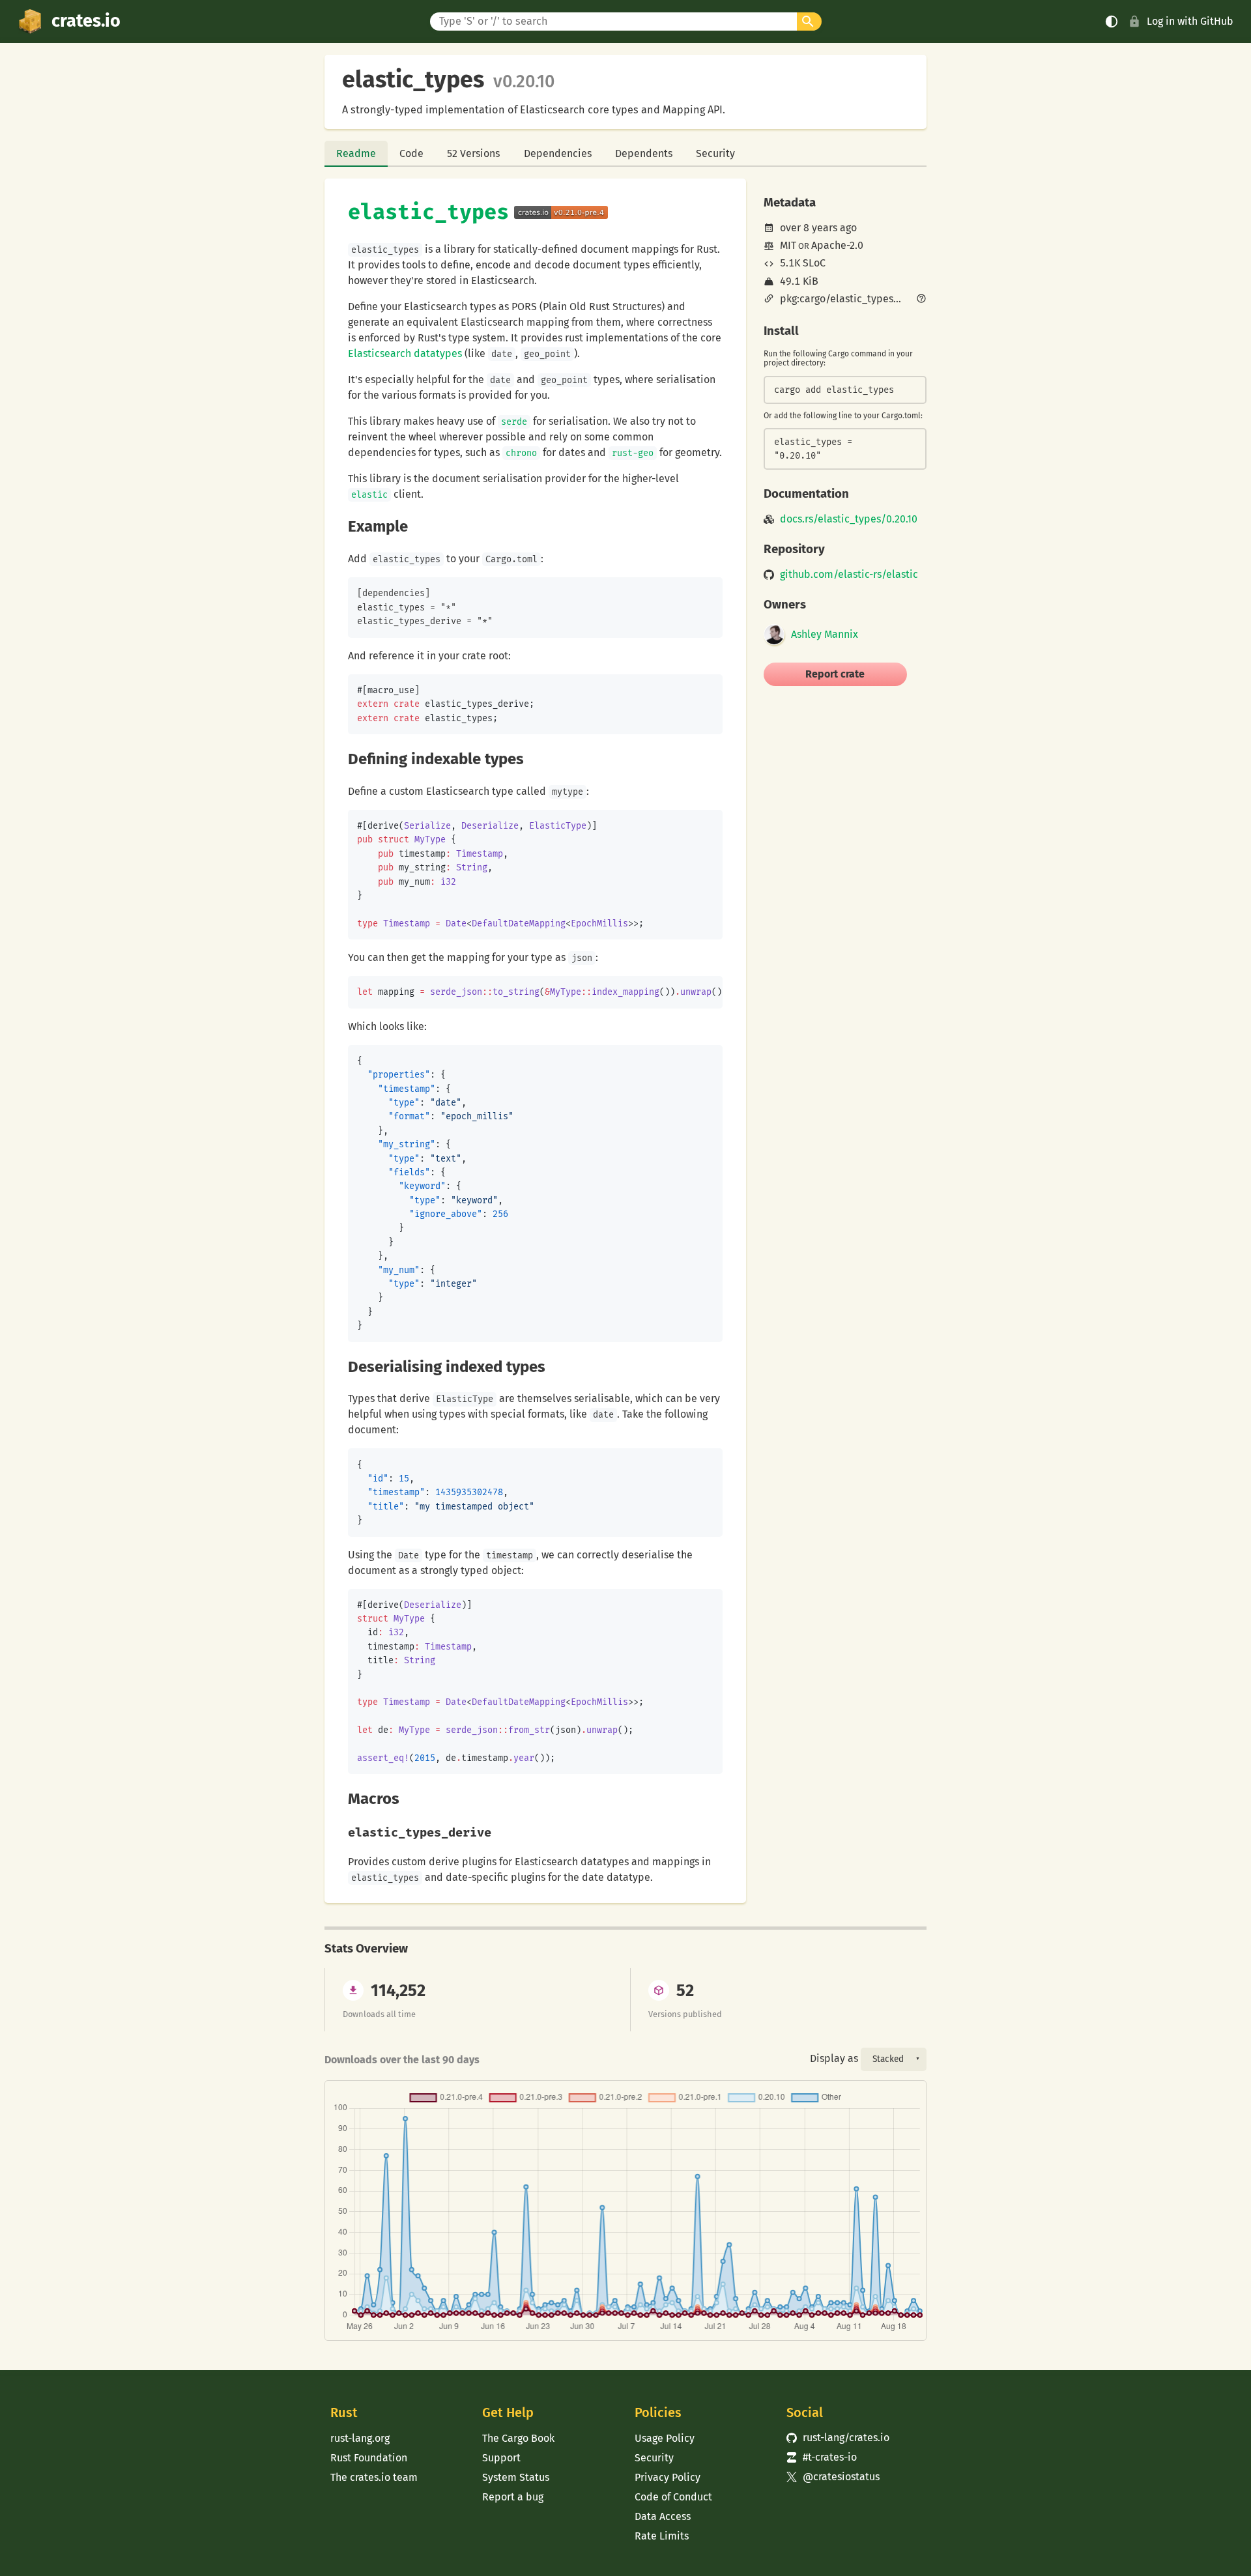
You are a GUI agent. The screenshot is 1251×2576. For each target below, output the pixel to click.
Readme (356, 153)
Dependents (644, 153)
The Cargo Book (518, 2438)
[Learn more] (921, 300)
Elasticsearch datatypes (405, 353)
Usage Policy (665, 2438)
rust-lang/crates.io (838, 2438)
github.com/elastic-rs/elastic (849, 575)
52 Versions (473, 153)
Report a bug (513, 2497)
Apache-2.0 (837, 245)
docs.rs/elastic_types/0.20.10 (849, 519)
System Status (516, 2477)
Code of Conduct (673, 2497)
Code (411, 153)
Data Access (663, 2516)
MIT (788, 245)
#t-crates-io (822, 2457)
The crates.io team (374, 2477)
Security (715, 153)
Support (501, 2458)
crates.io (86, 21)
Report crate (835, 674)
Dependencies (558, 153)
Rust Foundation (369, 2458)
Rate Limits (662, 2536)
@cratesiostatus (833, 2477)
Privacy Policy (668, 2477)
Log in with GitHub (1190, 21)
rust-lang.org (360, 2438)
